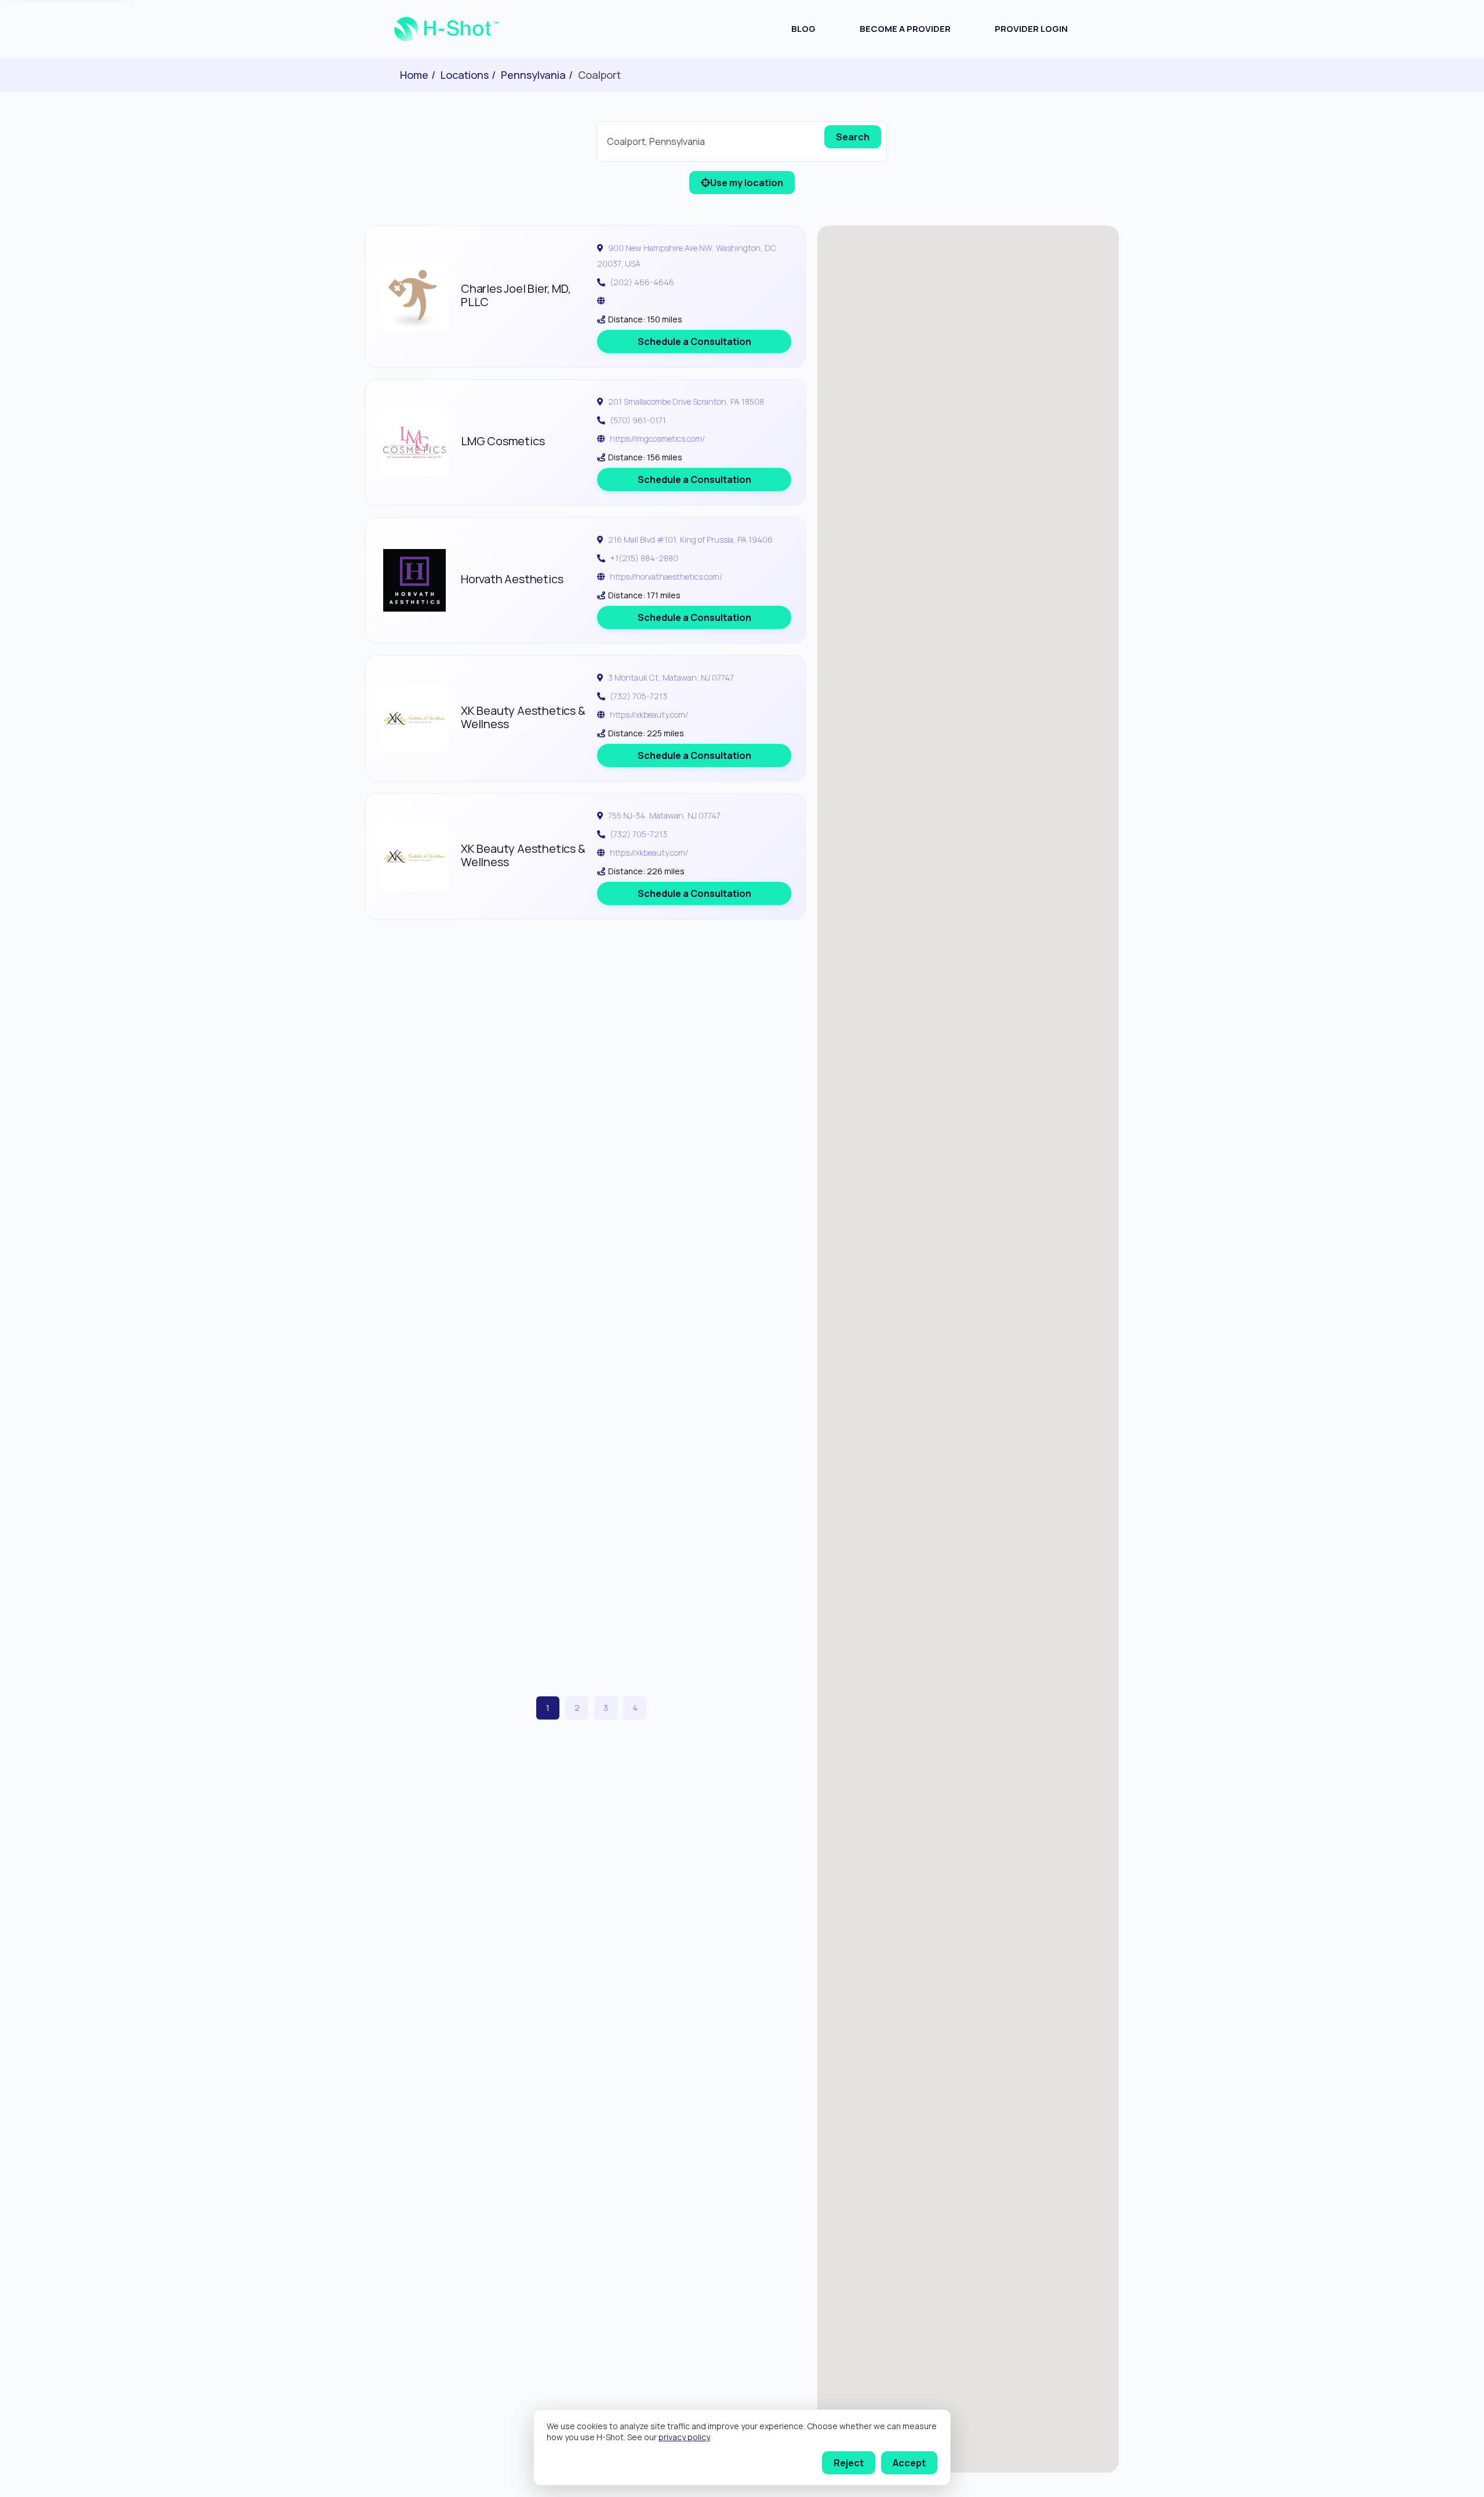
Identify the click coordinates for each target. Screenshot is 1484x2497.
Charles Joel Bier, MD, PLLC (516, 295)
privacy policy (684, 2437)
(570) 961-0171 (638, 420)
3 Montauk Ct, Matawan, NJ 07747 (671, 677)
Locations (465, 75)
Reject (849, 2463)
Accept (909, 2463)
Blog (803, 29)
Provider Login (1031, 29)
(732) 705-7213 (639, 696)
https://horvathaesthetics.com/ (666, 577)
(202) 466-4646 (642, 282)
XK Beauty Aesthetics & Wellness (523, 717)
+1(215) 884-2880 (644, 558)
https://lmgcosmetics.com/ (657, 439)
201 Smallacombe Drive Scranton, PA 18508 (686, 401)
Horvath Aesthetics (512, 579)
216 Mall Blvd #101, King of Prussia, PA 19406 (690, 539)
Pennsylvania (533, 75)
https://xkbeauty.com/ (649, 715)
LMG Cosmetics (503, 441)
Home (414, 75)
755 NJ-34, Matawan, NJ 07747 (664, 815)
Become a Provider (905, 29)
